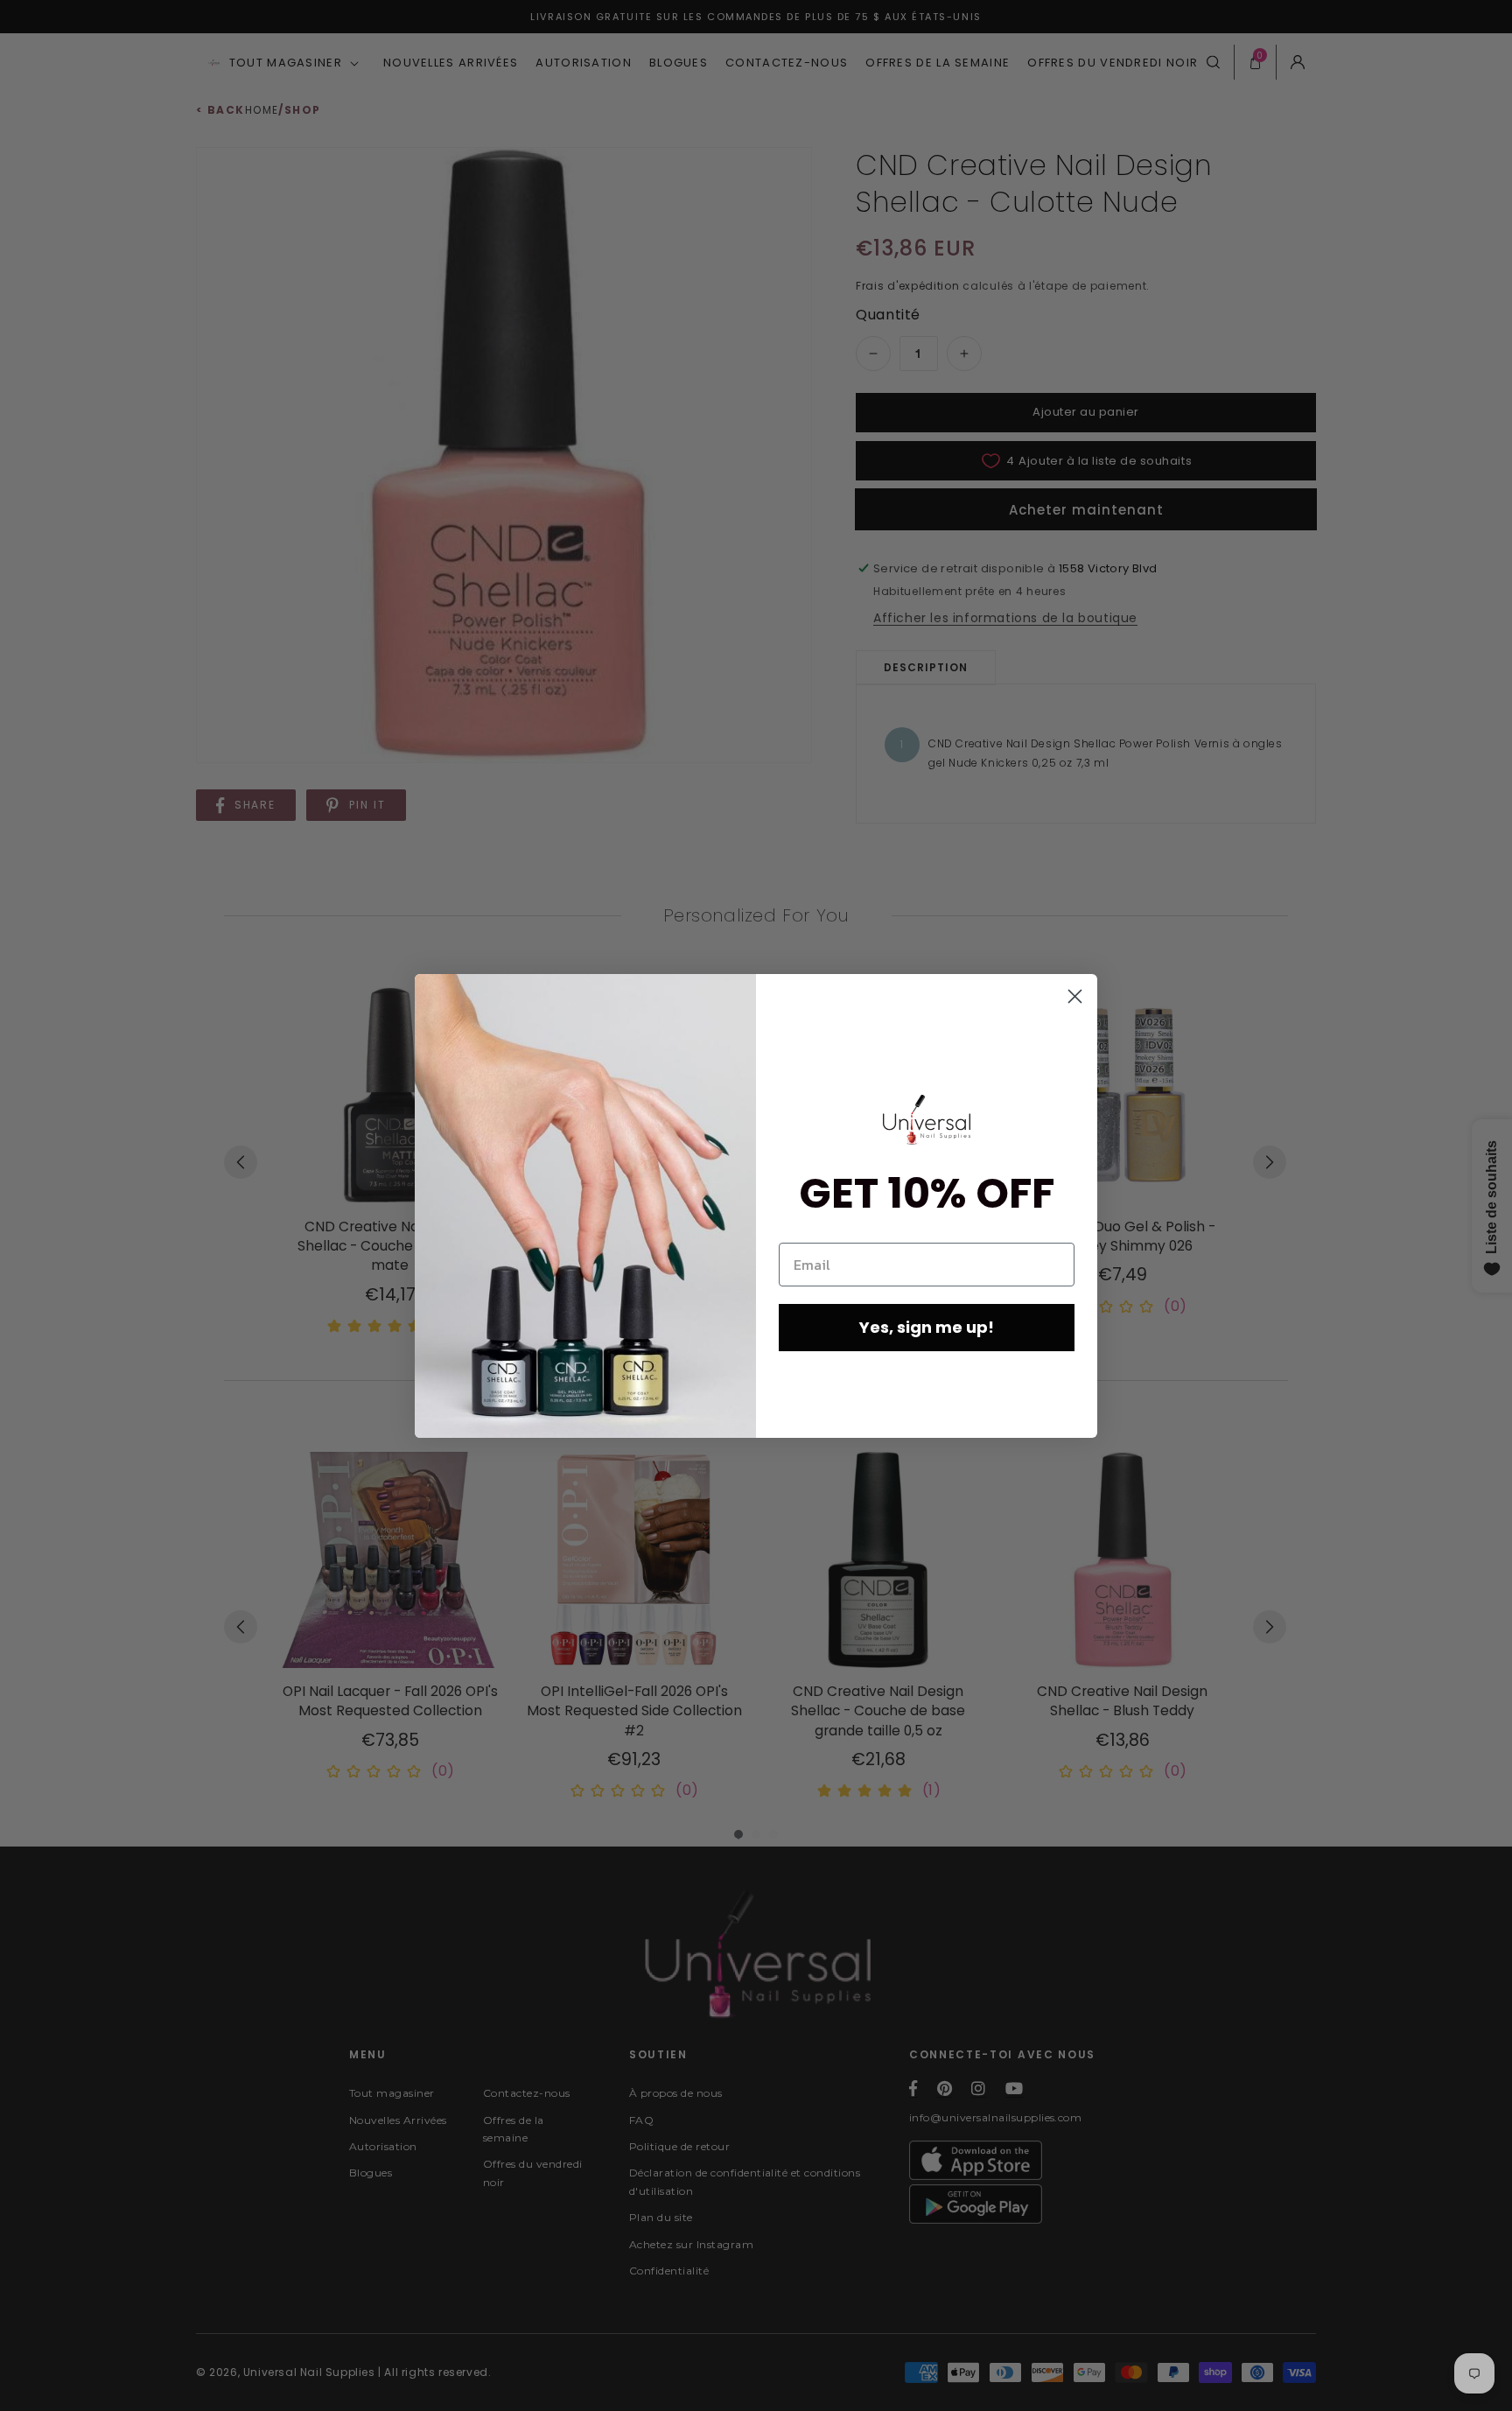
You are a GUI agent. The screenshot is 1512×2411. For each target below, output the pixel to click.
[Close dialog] (1075, 996)
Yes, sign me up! (927, 1327)
